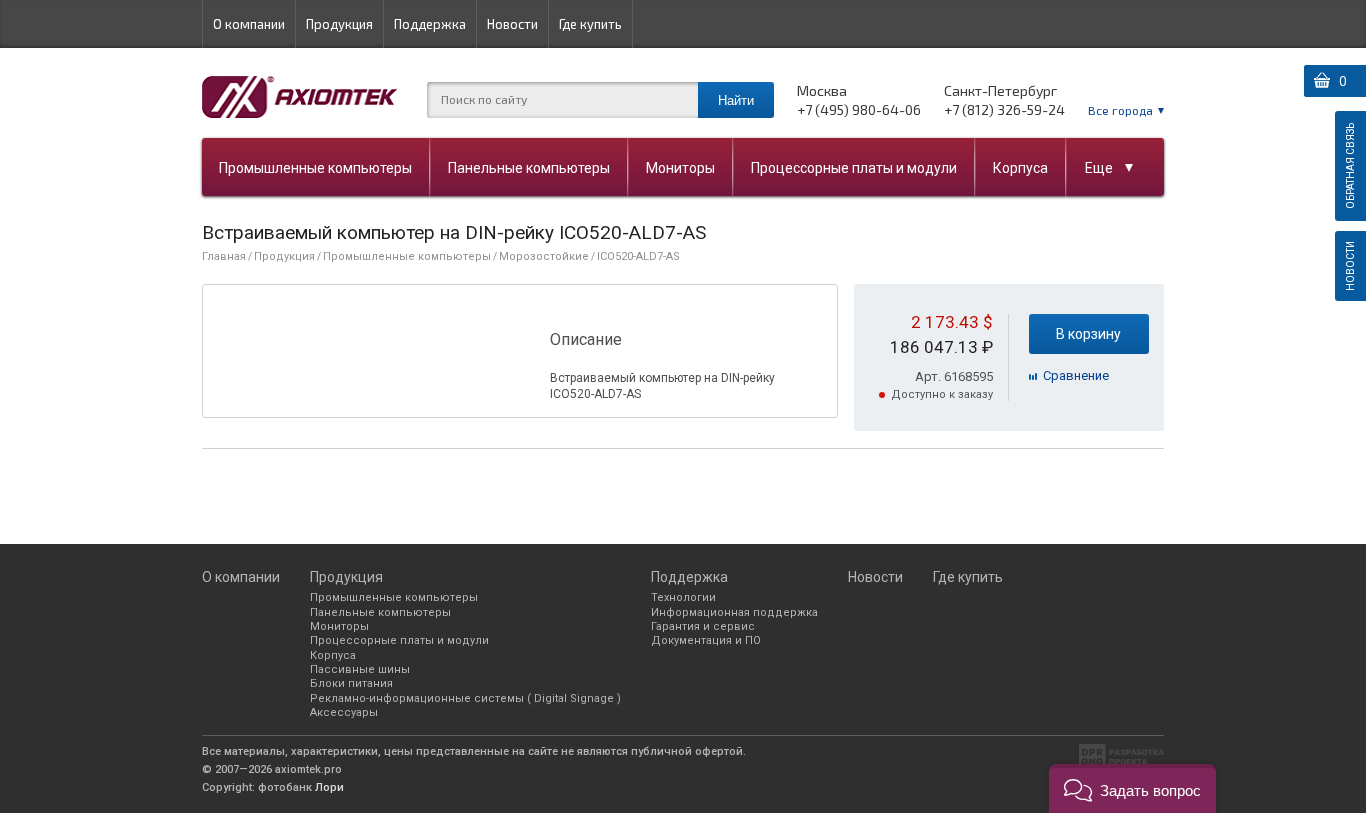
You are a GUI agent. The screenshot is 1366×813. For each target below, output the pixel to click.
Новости (512, 24)
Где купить (590, 24)
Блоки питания (351, 683)
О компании (249, 24)
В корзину (1088, 334)
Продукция (339, 24)
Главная (224, 256)
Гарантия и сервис (703, 626)
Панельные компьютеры (529, 168)
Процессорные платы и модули (854, 168)
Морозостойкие (544, 256)
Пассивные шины (360, 669)
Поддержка (430, 24)
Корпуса (1020, 168)
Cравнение (1076, 375)
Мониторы (680, 168)
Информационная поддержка (734, 612)
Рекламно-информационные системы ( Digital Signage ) (465, 698)
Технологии (683, 597)
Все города (1120, 110)
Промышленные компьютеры (315, 168)
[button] (1132, 788)
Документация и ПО (706, 640)
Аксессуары (344, 712)
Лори (329, 787)
